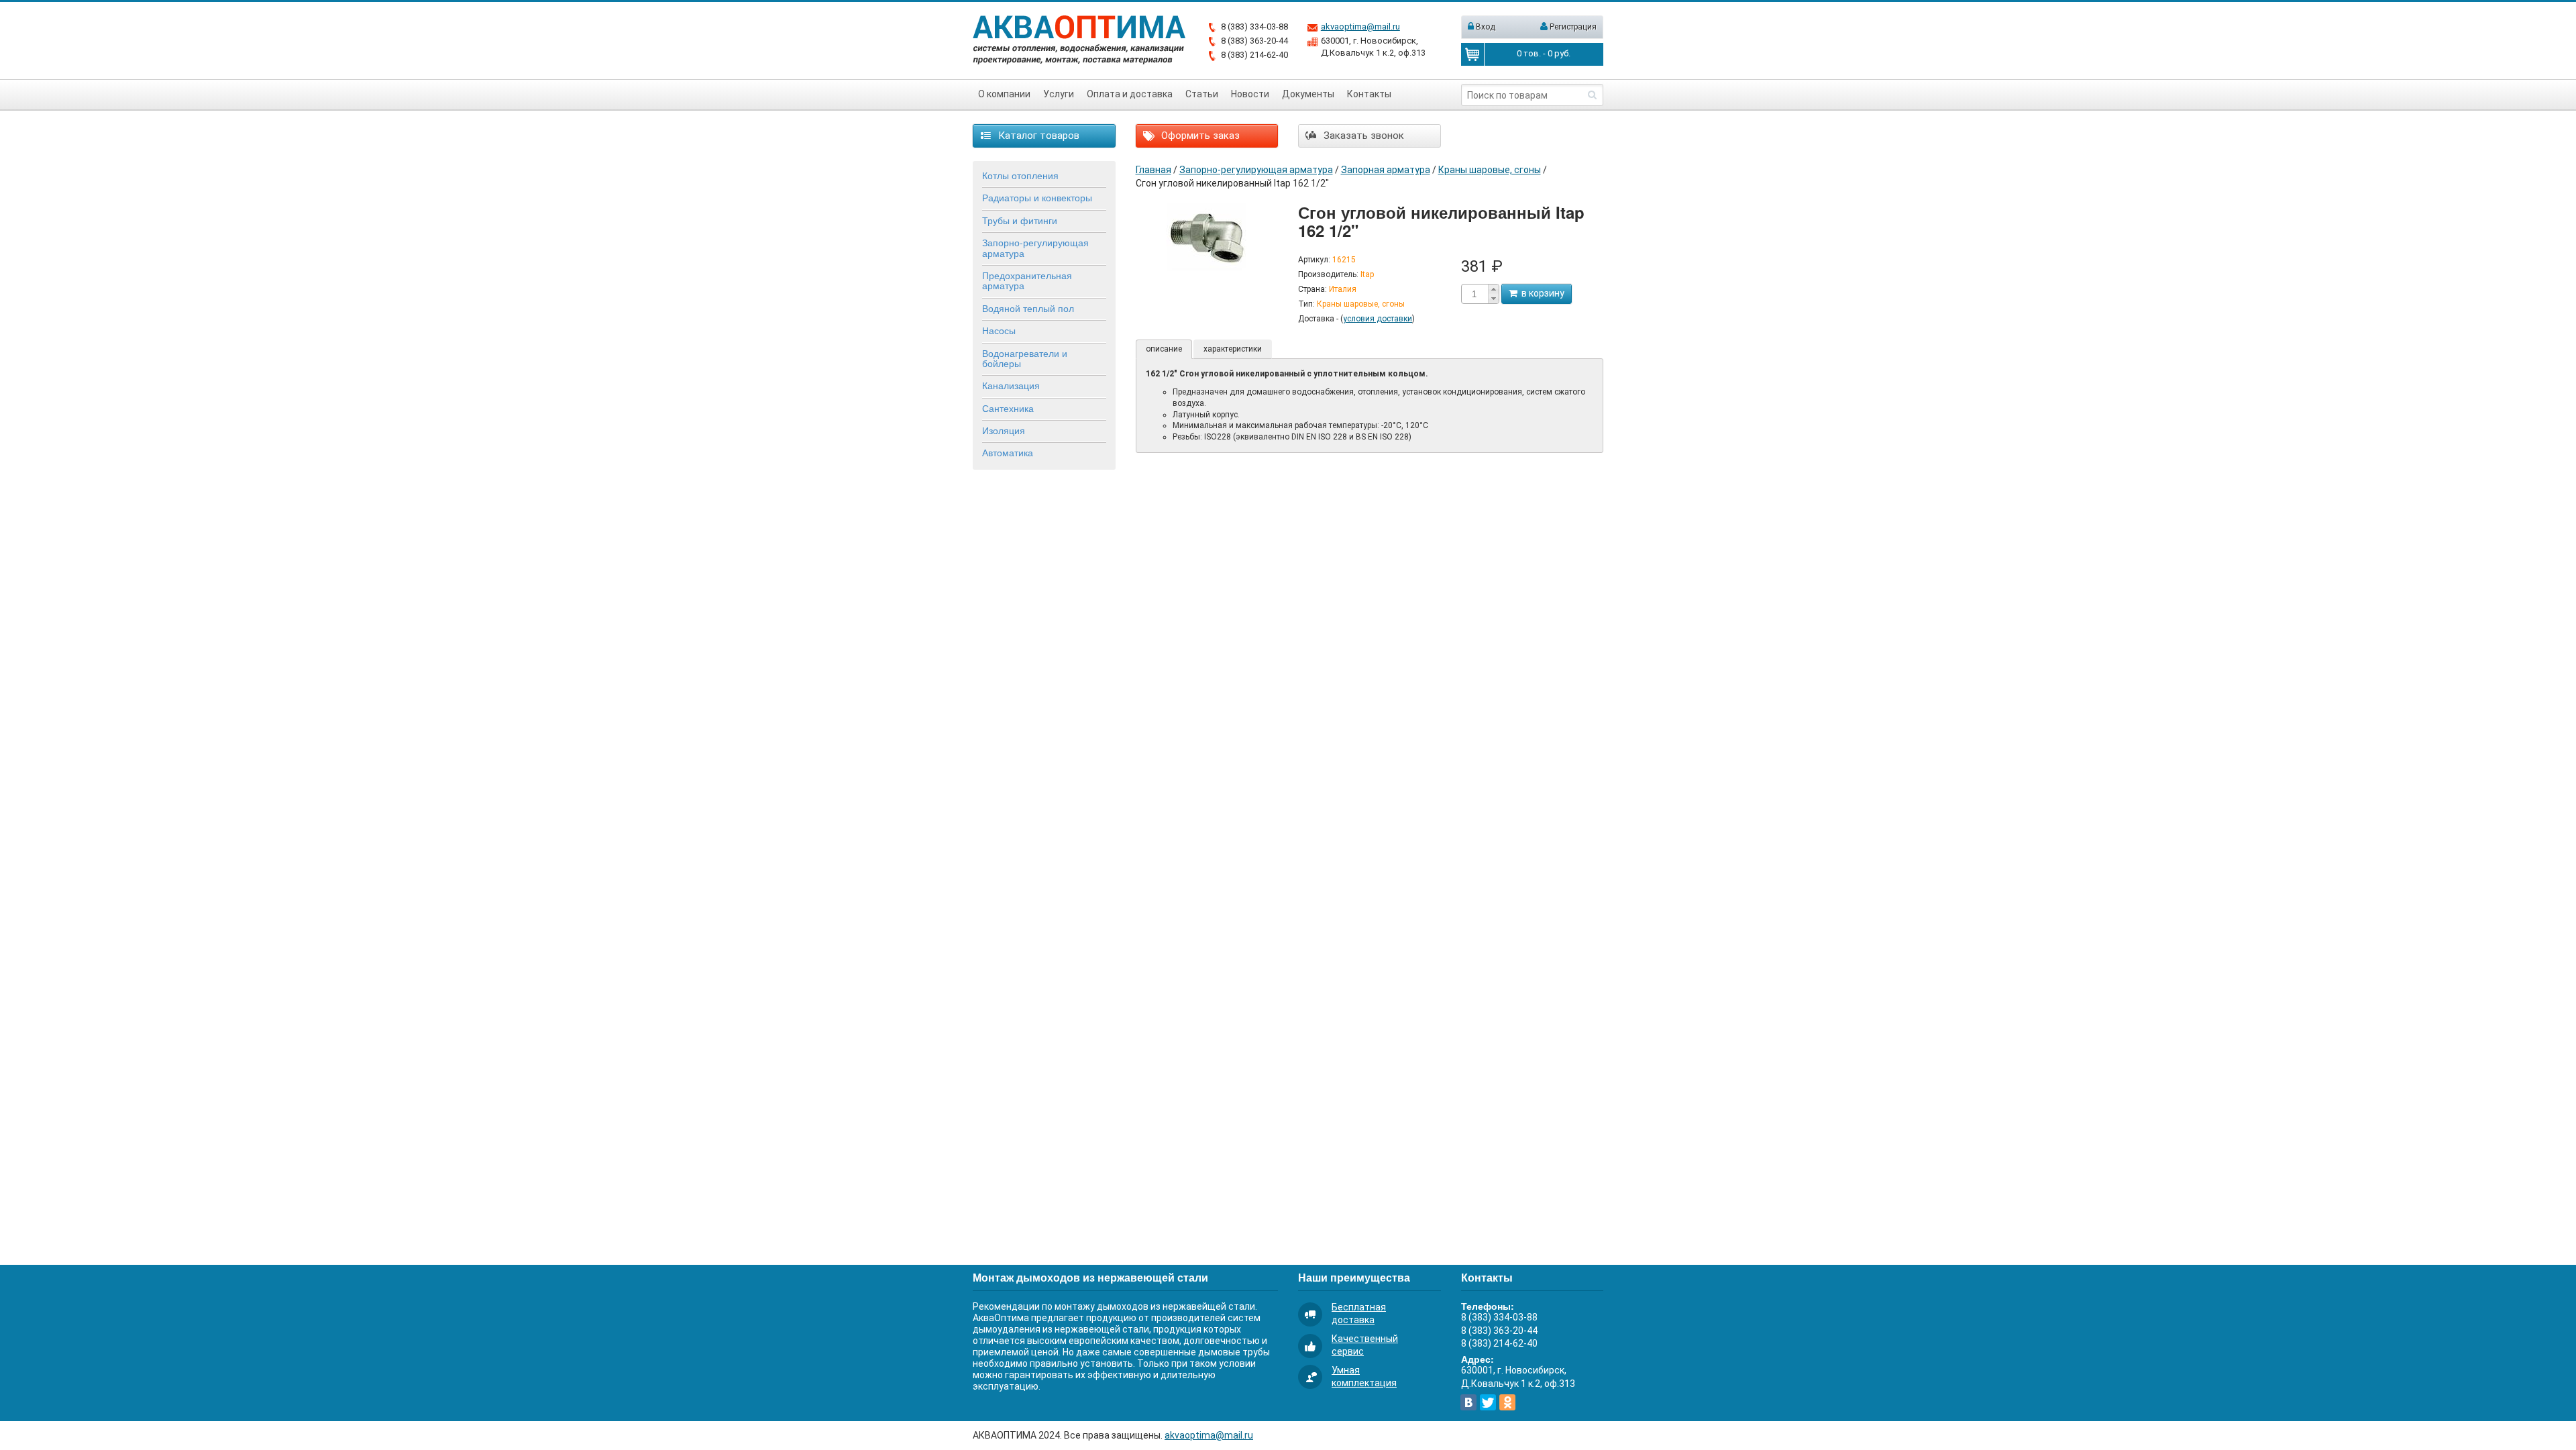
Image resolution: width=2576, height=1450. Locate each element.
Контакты (1369, 94)
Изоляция (1004, 430)
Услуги (1059, 94)
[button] (1493, 289)
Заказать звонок (1362, 136)
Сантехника (1008, 408)
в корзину (1541, 293)
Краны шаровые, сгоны (1490, 170)
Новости (1250, 94)
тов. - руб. (1544, 53)
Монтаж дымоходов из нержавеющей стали (1090, 1277)
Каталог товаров (1037, 136)
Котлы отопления (1020, 175)
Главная (1153, 170)
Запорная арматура (1386, 170)
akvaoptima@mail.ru (1360, 27)
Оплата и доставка (1130, 94)
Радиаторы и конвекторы (1037, 197)
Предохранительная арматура (1027, 280)
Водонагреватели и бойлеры (1025, 358)
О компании (1004, 94)
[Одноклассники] (1507, 1402)
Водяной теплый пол (1028, 308)
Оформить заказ (1199, 136)
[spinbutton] (1474, 294)
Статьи (1202, 94)
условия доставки (1378, 319)
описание (1164, 349)
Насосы (999, 330)
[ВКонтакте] (1468, 1402)
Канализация (1011, 385)
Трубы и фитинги (1020, 220)
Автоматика (1008, 452)
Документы (1308, 94)
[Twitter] (1488, 1402)
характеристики (1233, 349)
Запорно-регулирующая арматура (1035, 247)
